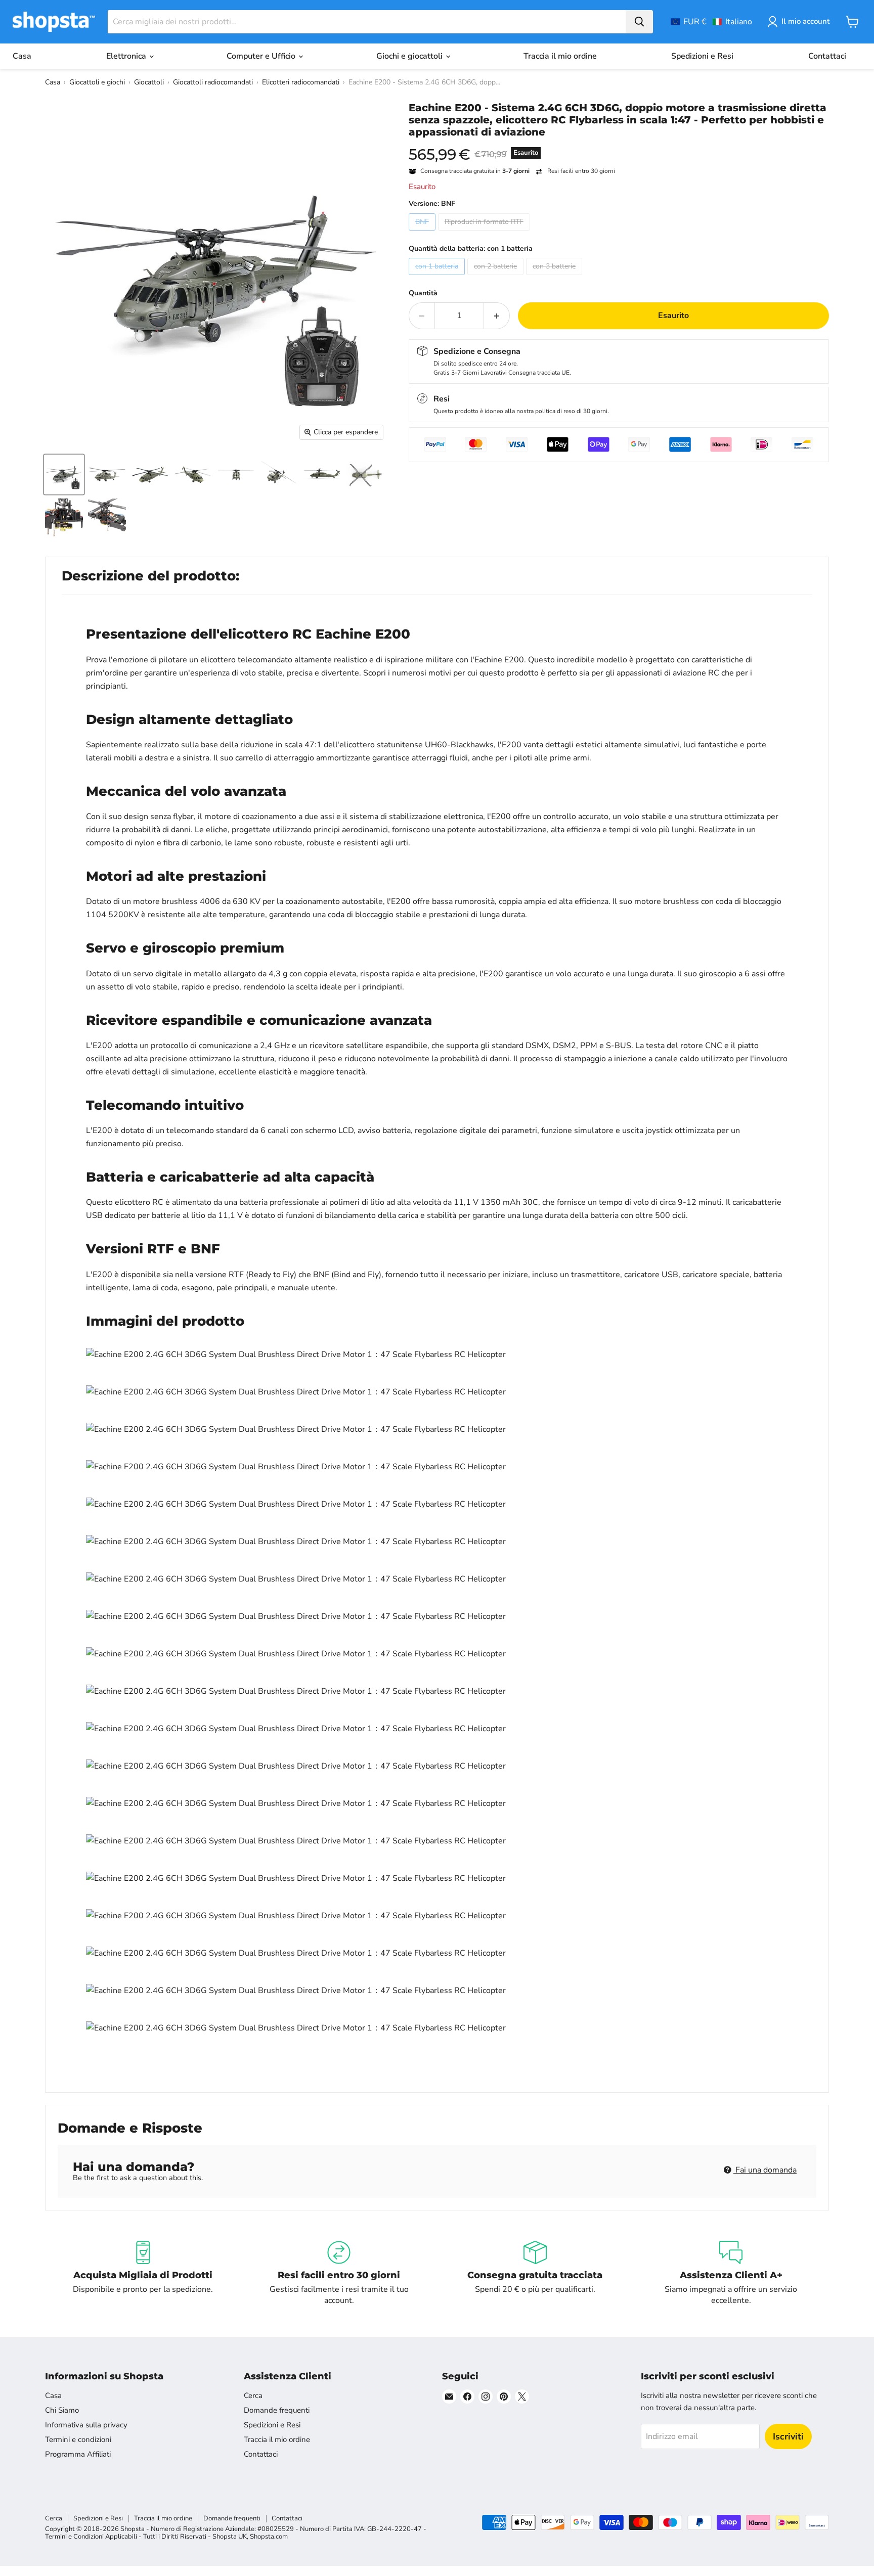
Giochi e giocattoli (410, 56)
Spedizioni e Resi (702, 56)
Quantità (423, 293)
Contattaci (827, 56)
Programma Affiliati (78, 2454)
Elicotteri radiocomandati (301, 82)
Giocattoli (149, 82)
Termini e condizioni (78, 2439)
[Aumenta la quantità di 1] (497, 315)
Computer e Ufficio (262, 56)
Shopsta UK (230, 2537)
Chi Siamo (62, 2410)
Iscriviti (788, 2436)
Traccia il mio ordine (560, 56)
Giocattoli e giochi (97, 82)
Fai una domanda (765, 2170)
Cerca (253, 2396)
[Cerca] (639, 22)
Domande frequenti (277, 2410)
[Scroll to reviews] (619, 145)
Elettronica (127, 56)
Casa (22, 56)
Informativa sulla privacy (86, 2425)
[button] (711, 22)
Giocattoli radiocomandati (213, 82)
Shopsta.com (269, 2537)
